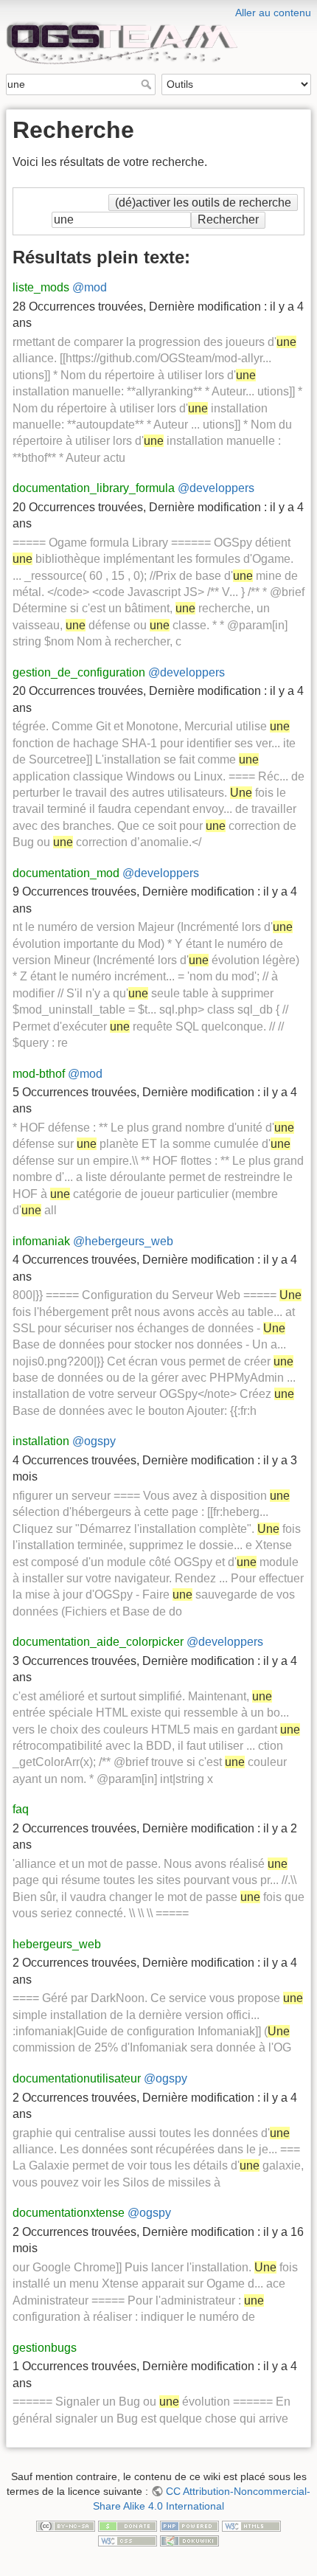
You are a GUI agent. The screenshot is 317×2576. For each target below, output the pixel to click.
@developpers (216, 488)
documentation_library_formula (94, 488)
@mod (90, 287)
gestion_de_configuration (79, 672)
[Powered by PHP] (189, 2525)
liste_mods (41, 287)
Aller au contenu (273, 13)
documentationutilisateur (77, 2078)
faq (21, 1809)
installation (41, 1441)
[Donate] (128, 2525)
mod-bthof (39, 1074)
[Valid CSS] (128, 2540)
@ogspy (94, 1441)
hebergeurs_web (57, 1944)
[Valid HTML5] (251, 2525)
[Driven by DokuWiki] (189, 2540)
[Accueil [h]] (158, 10)
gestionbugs (45, 2348)
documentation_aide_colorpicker (98, 1642)
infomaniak (41, 1241)
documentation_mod (66, 873)
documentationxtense (69, 2213)
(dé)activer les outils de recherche (203, 202)
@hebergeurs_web (123, 1241)
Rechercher (148, 84)
